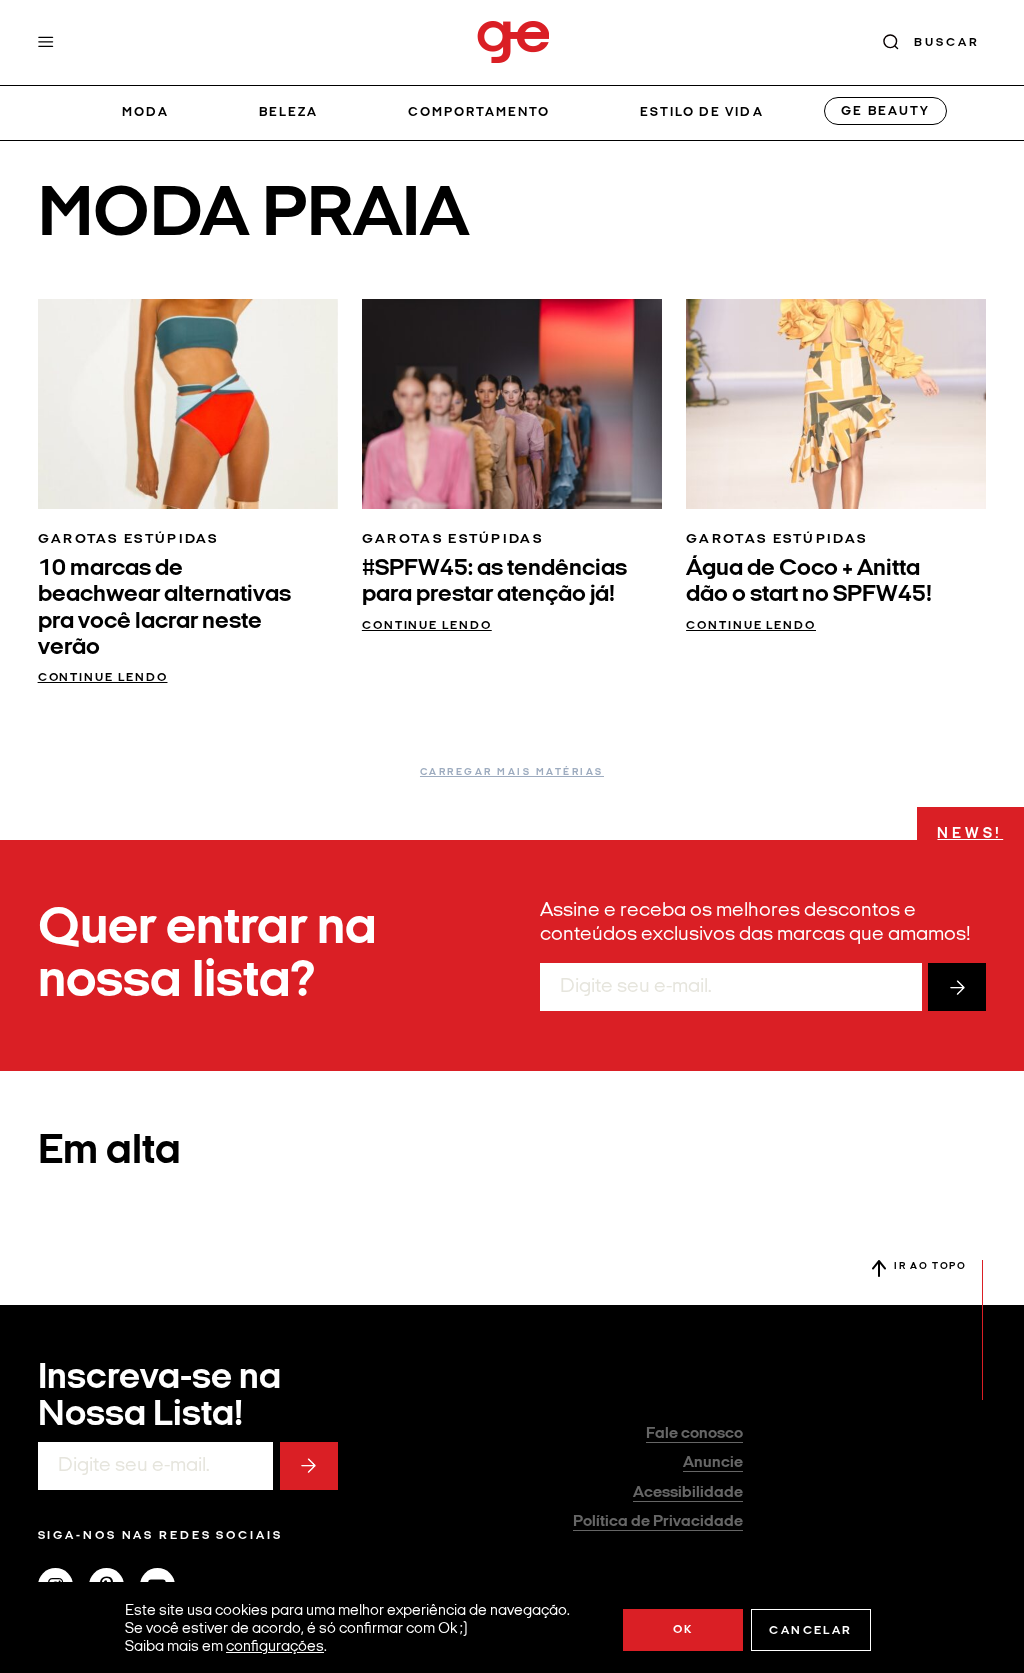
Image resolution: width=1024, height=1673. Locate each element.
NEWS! (970, 834)
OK (683, 1630)
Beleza (288, 112)
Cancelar (810, 1631)
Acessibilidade (688, 1493)
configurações (275, 1647)
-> (957, 987)
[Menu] (46, 42)
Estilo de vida (702, 112)
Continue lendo (103, 678)
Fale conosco (694, 1434)
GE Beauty (885, 111)
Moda (145, 112)
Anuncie (713, 1463)
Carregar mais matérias (512, 772)
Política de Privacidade (658, 1522)
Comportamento (479, 112)
